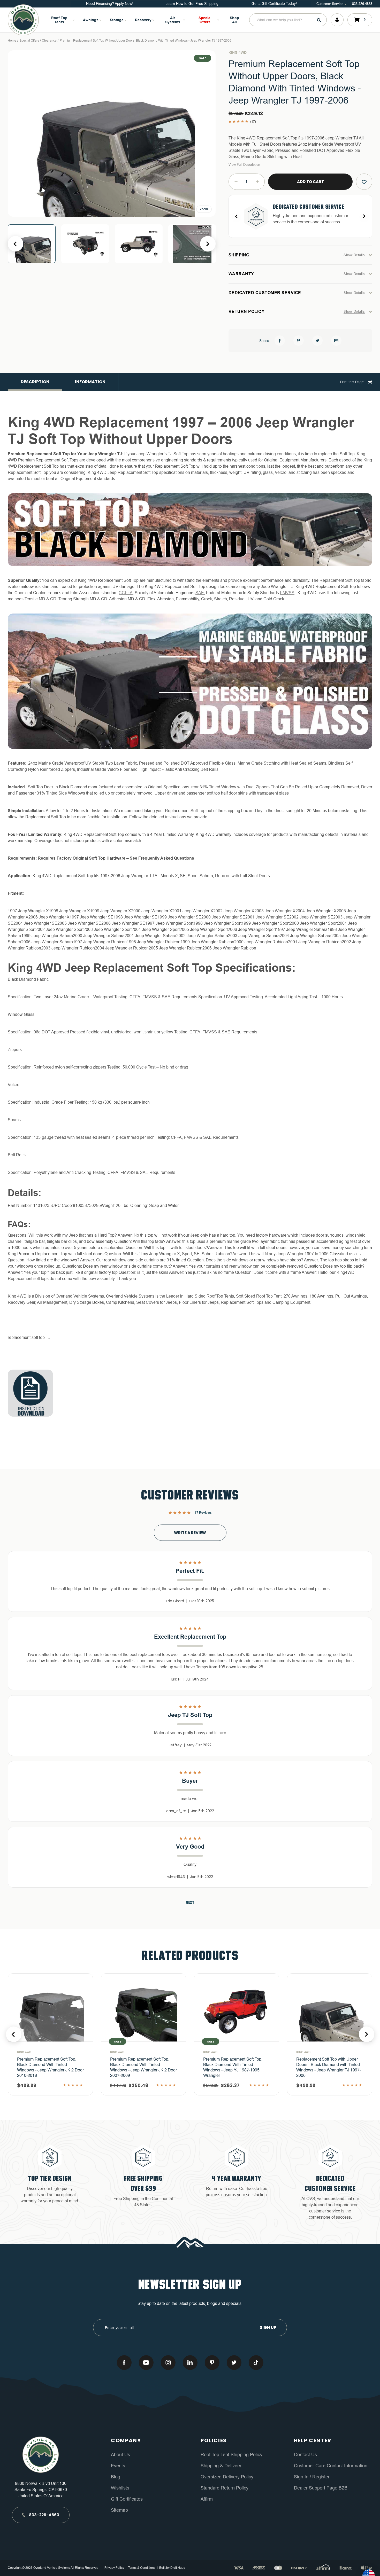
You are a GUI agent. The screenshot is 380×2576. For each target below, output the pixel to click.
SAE (200, 593)
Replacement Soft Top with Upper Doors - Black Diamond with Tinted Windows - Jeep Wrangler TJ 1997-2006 (235, 2068)
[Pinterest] (299, 341)
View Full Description (244, 165)
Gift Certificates (127, 2499)
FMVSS (287, 593)
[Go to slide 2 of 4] (208, 244)
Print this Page (352, 382)
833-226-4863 (362, 4)
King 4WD (238, 52)
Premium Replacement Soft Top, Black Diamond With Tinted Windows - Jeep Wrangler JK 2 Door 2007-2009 (50, 2068)
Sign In (302, 2477)
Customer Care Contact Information (331, 2466)
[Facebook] (280, 341)
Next (190, 1903)
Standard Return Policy (225, 2488)
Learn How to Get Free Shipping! (192, 4)
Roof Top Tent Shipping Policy (231, 2455)
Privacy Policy (114, 2568)
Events (118, 2466)
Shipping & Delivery (221, 2466)
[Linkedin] (190, 2363)
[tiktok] (256, 2363)
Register (320, 2477)
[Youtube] (146, 2363)
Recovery (143, 20)
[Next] (364, 216)
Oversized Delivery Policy (227, 2477)
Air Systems (173, 20)
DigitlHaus (178, 2568)
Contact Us (305, 2455)
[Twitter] (317, 341)
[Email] (336, 341)
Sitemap (119, 2510)
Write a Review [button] (190, 1533)
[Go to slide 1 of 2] (14, 2034)
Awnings (91, 20)
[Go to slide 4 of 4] (16, 244)
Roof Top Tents (59, 20)
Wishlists (120, 2488)
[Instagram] (168, 2363)
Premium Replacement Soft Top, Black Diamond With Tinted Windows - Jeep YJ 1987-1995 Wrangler (140, 2068)
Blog (116, 2477)
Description (35, 382)
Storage (117, 20)
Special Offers (205, 20)
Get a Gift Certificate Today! (274, 4)
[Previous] (237, 216)
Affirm (207, 2499)
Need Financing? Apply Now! (110, 4)
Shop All (234, 20)
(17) (253, 122)
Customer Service (330, 4)
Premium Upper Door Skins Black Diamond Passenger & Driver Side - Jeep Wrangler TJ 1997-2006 (329, 2065)
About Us (120, 2455)
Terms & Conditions (142, 2568)
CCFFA (126, 593)
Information (90, 382)
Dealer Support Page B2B (321, 2488)
